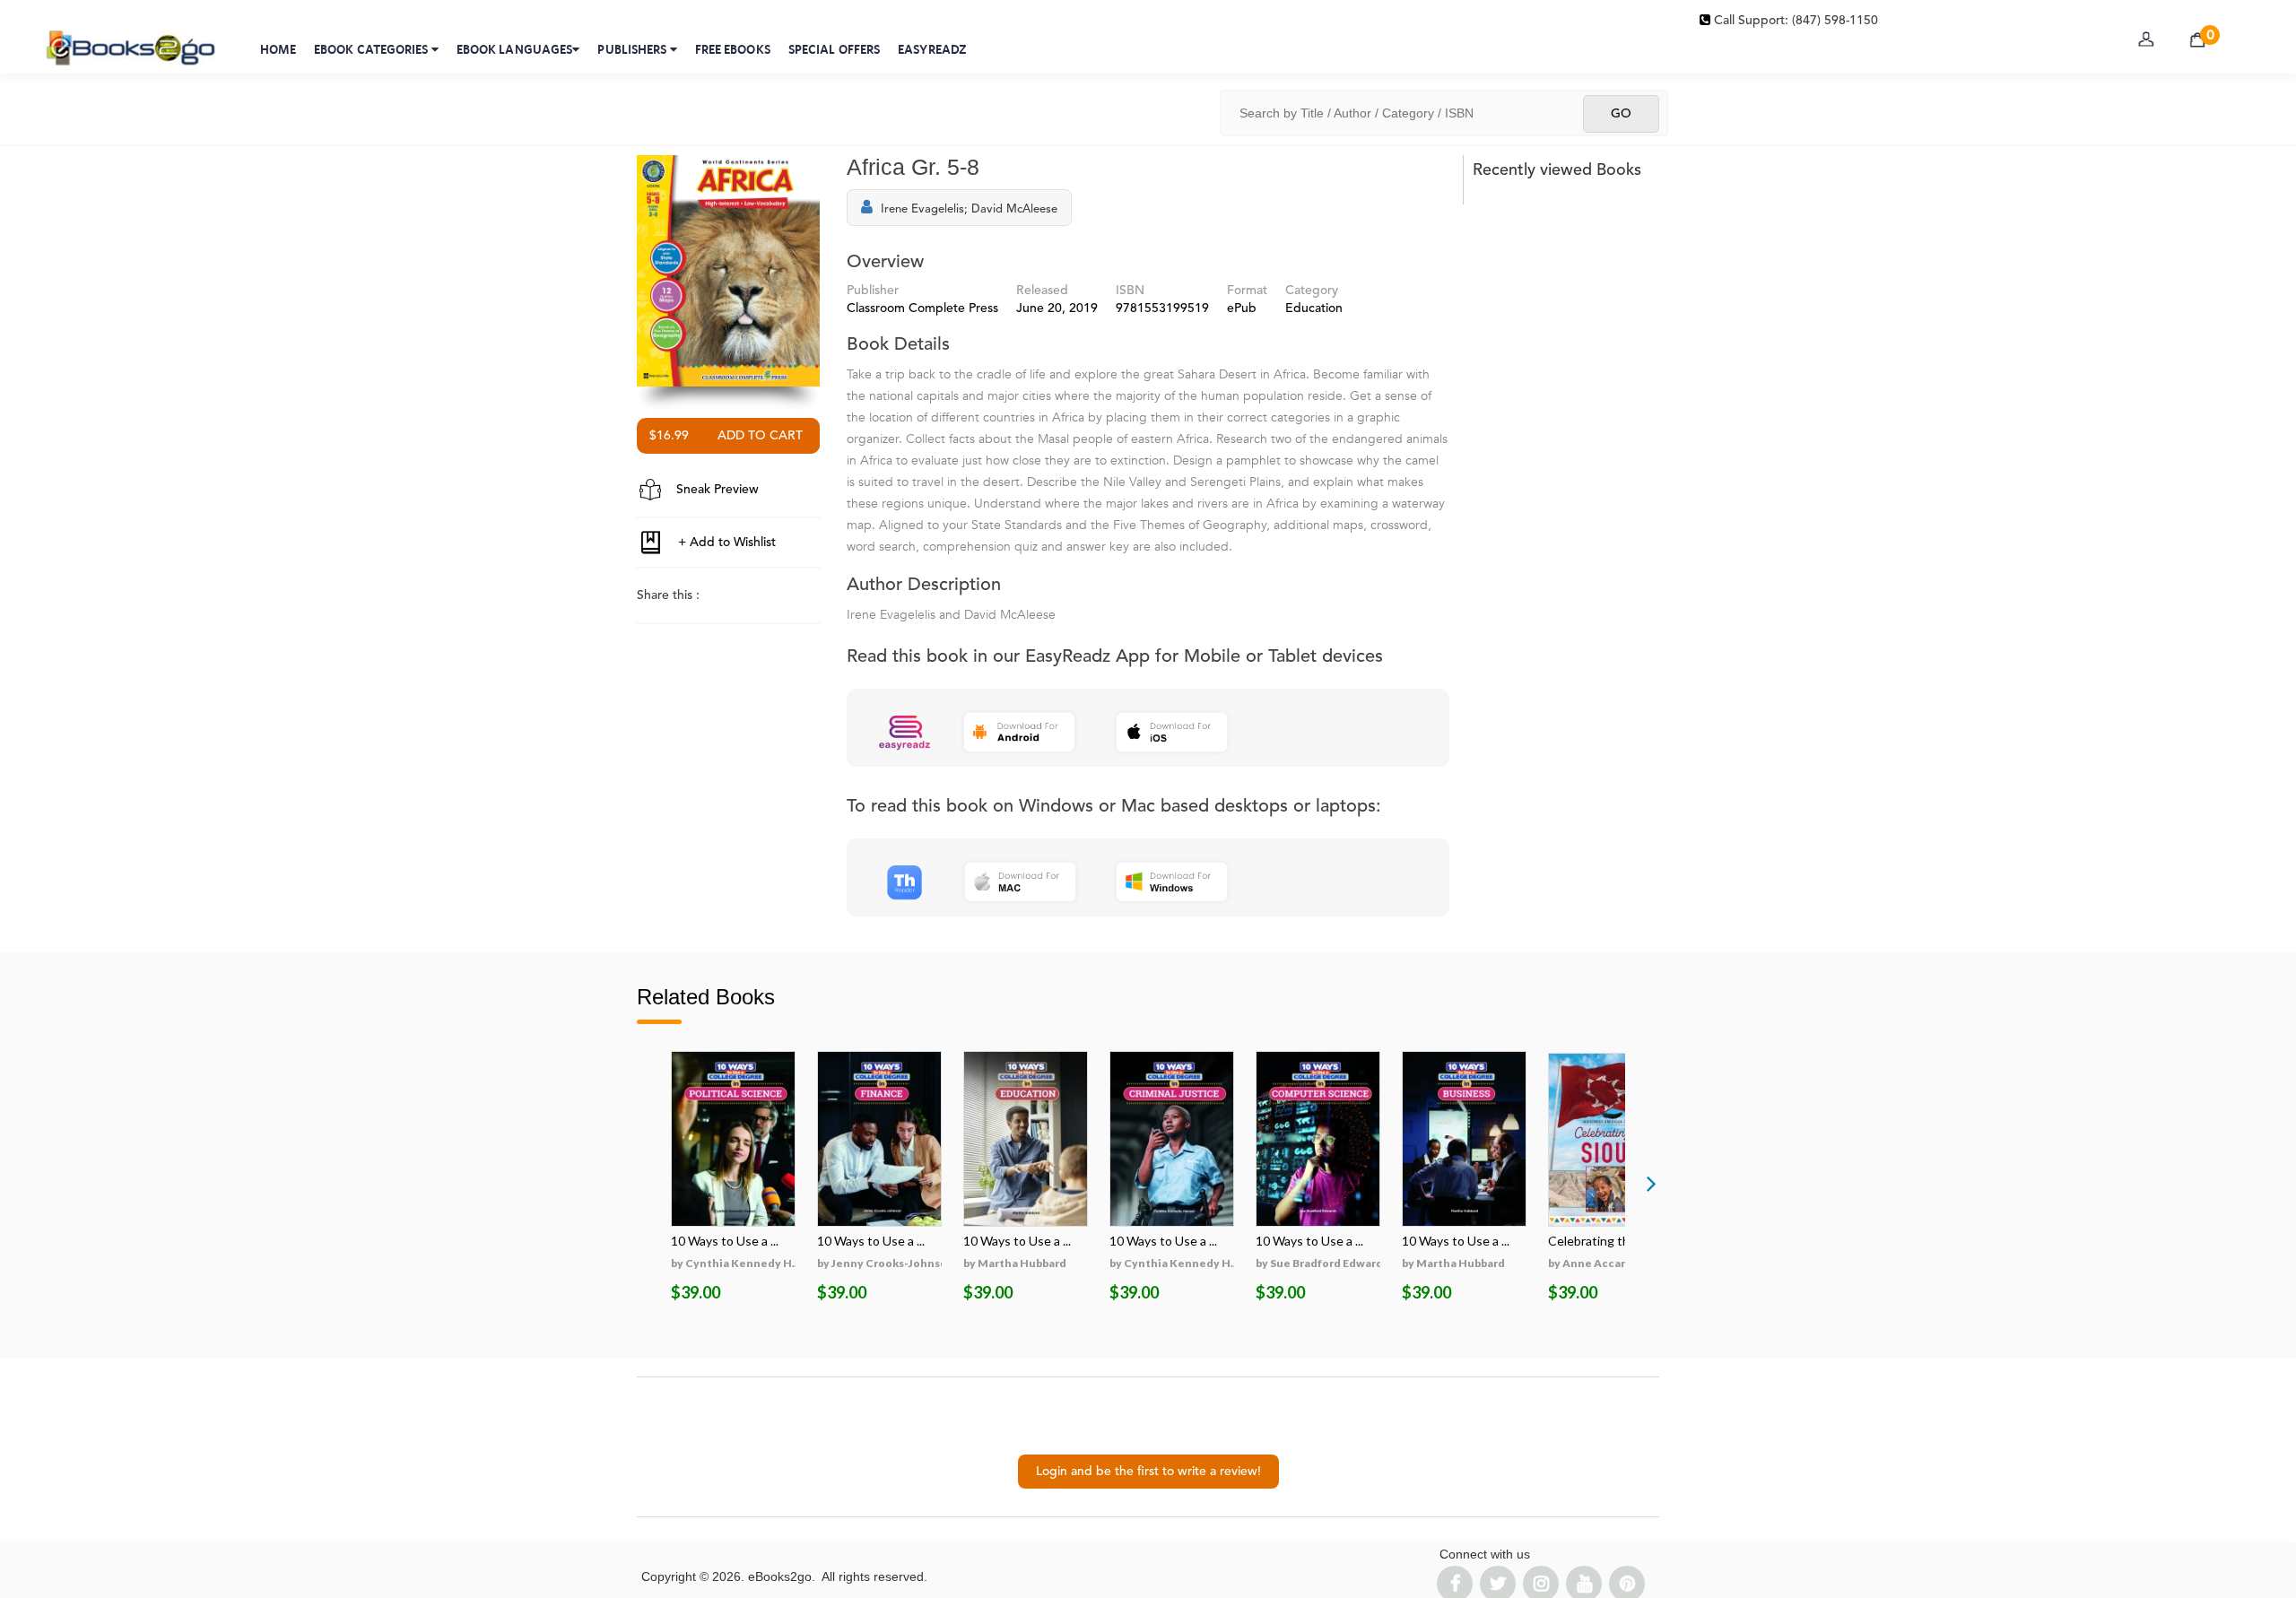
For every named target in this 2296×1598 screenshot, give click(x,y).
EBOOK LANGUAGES (515, 49)
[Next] (1651, 1183)
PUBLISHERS (633, 49)
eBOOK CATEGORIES (373, 49)
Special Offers (834, 49)
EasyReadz (932, 49)
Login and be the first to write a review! (1148, 1472)
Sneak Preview (716, 490)
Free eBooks (733, 49)
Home (278, 49)
